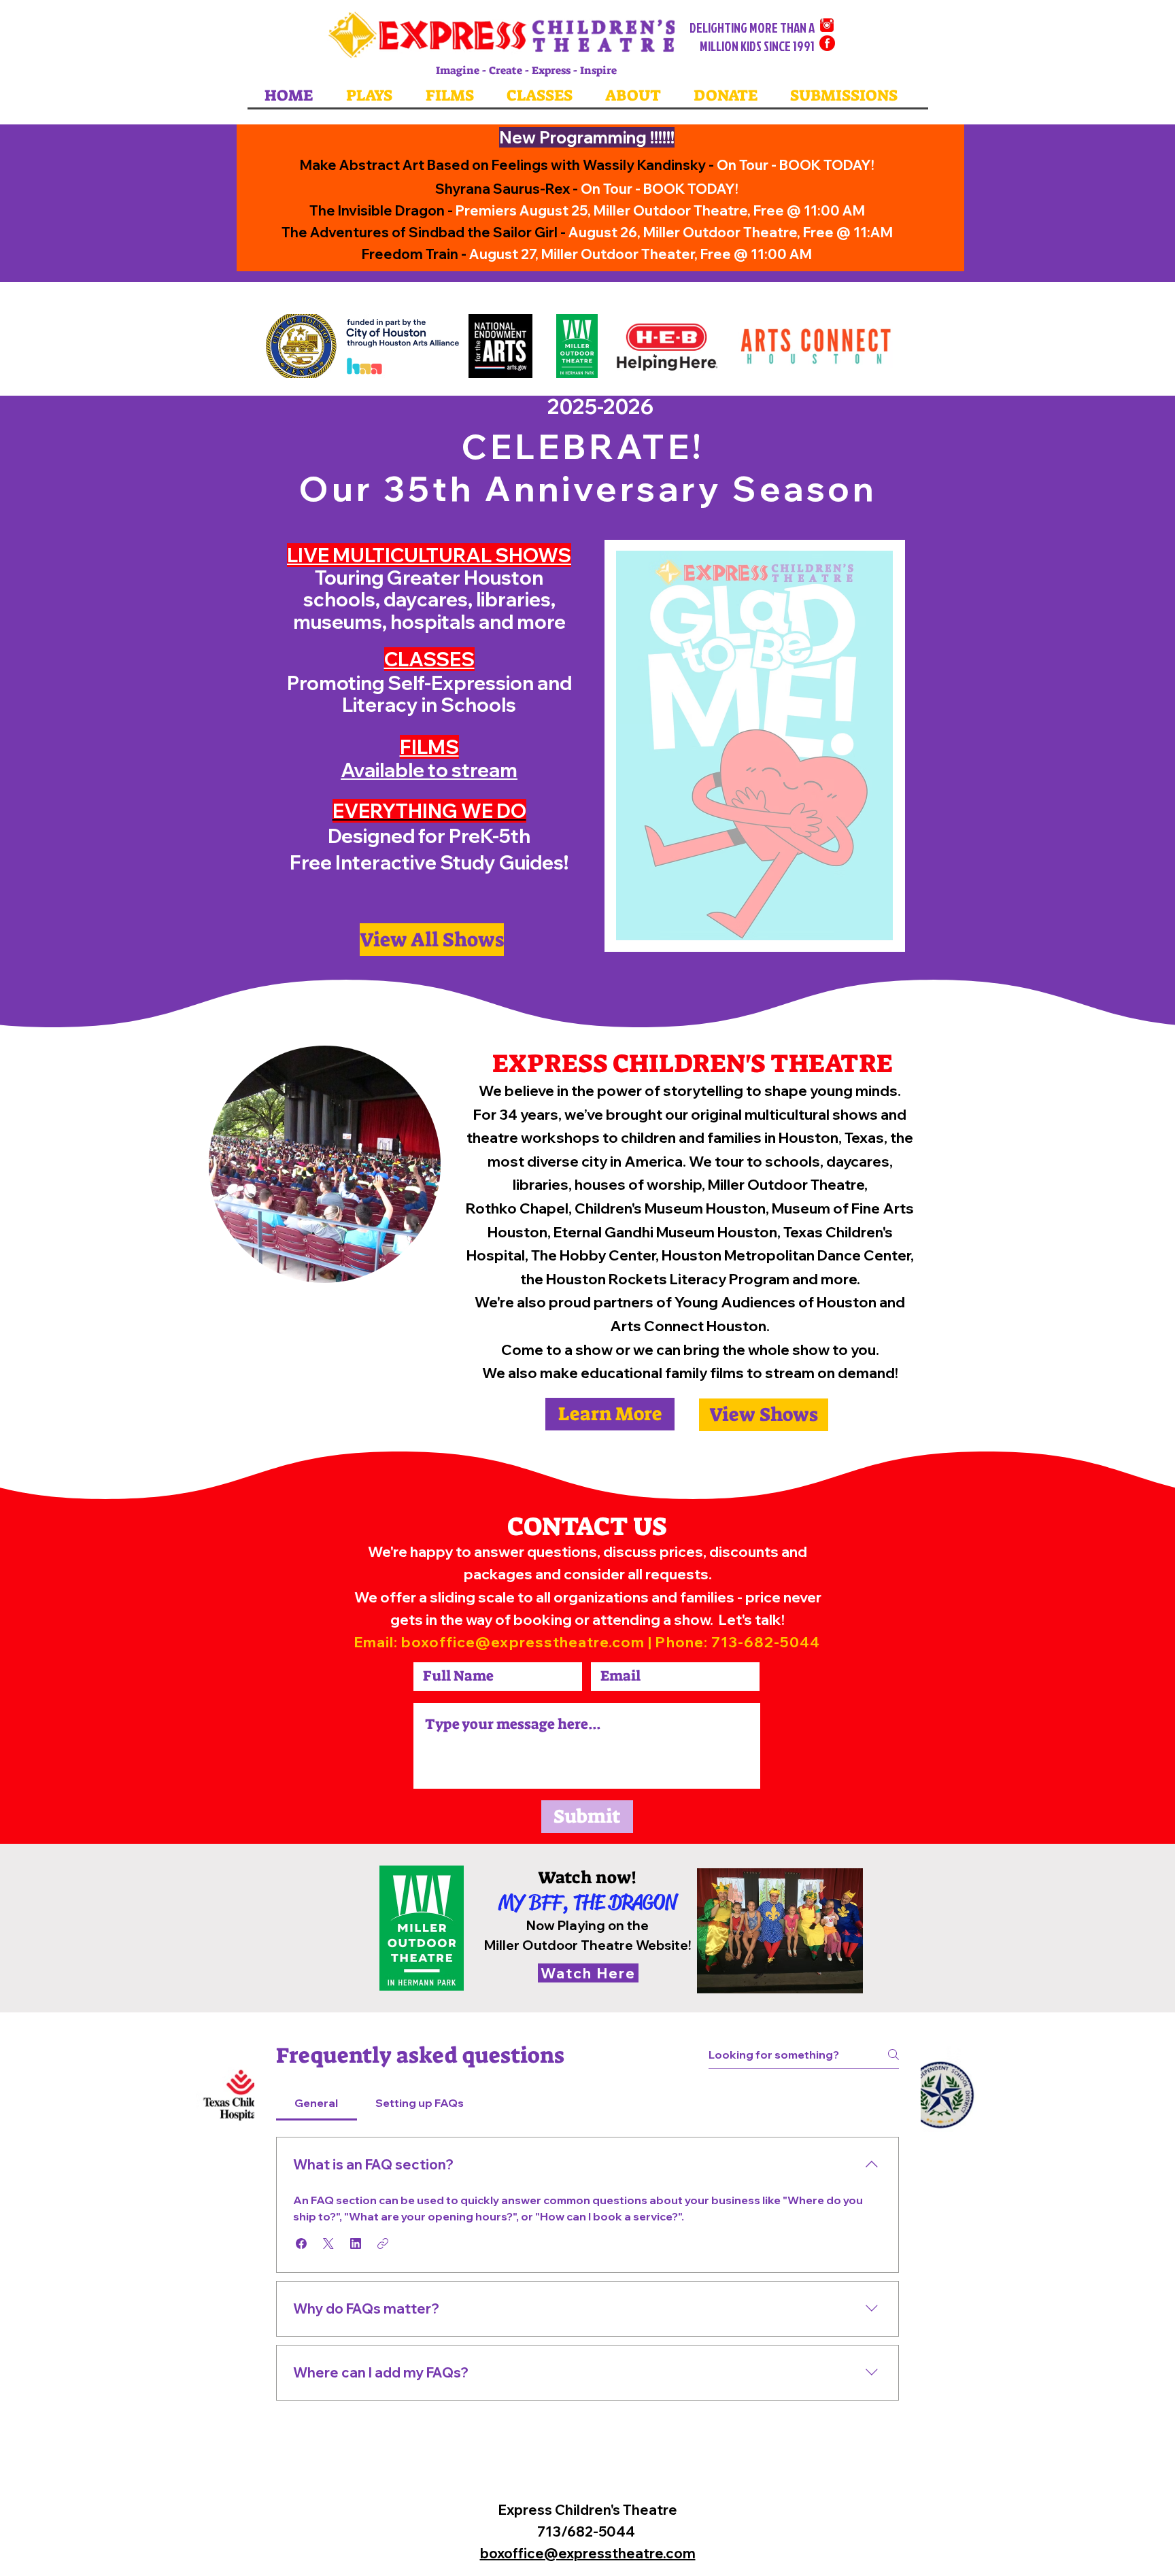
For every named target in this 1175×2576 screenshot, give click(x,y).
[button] (301, 2244)
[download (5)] (827, 25)
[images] (827, 43)
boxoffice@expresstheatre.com (523, 1642)
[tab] (317, 2103)
